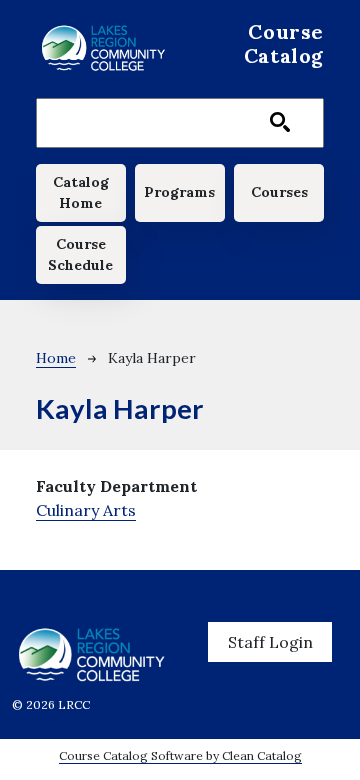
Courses (279, 192)
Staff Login (270, 642)
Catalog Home (81, 192)
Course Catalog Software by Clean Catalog (180, 755)
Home (56, 358)
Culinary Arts (86, 510)
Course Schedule (80, 254)
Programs (179, 192)
